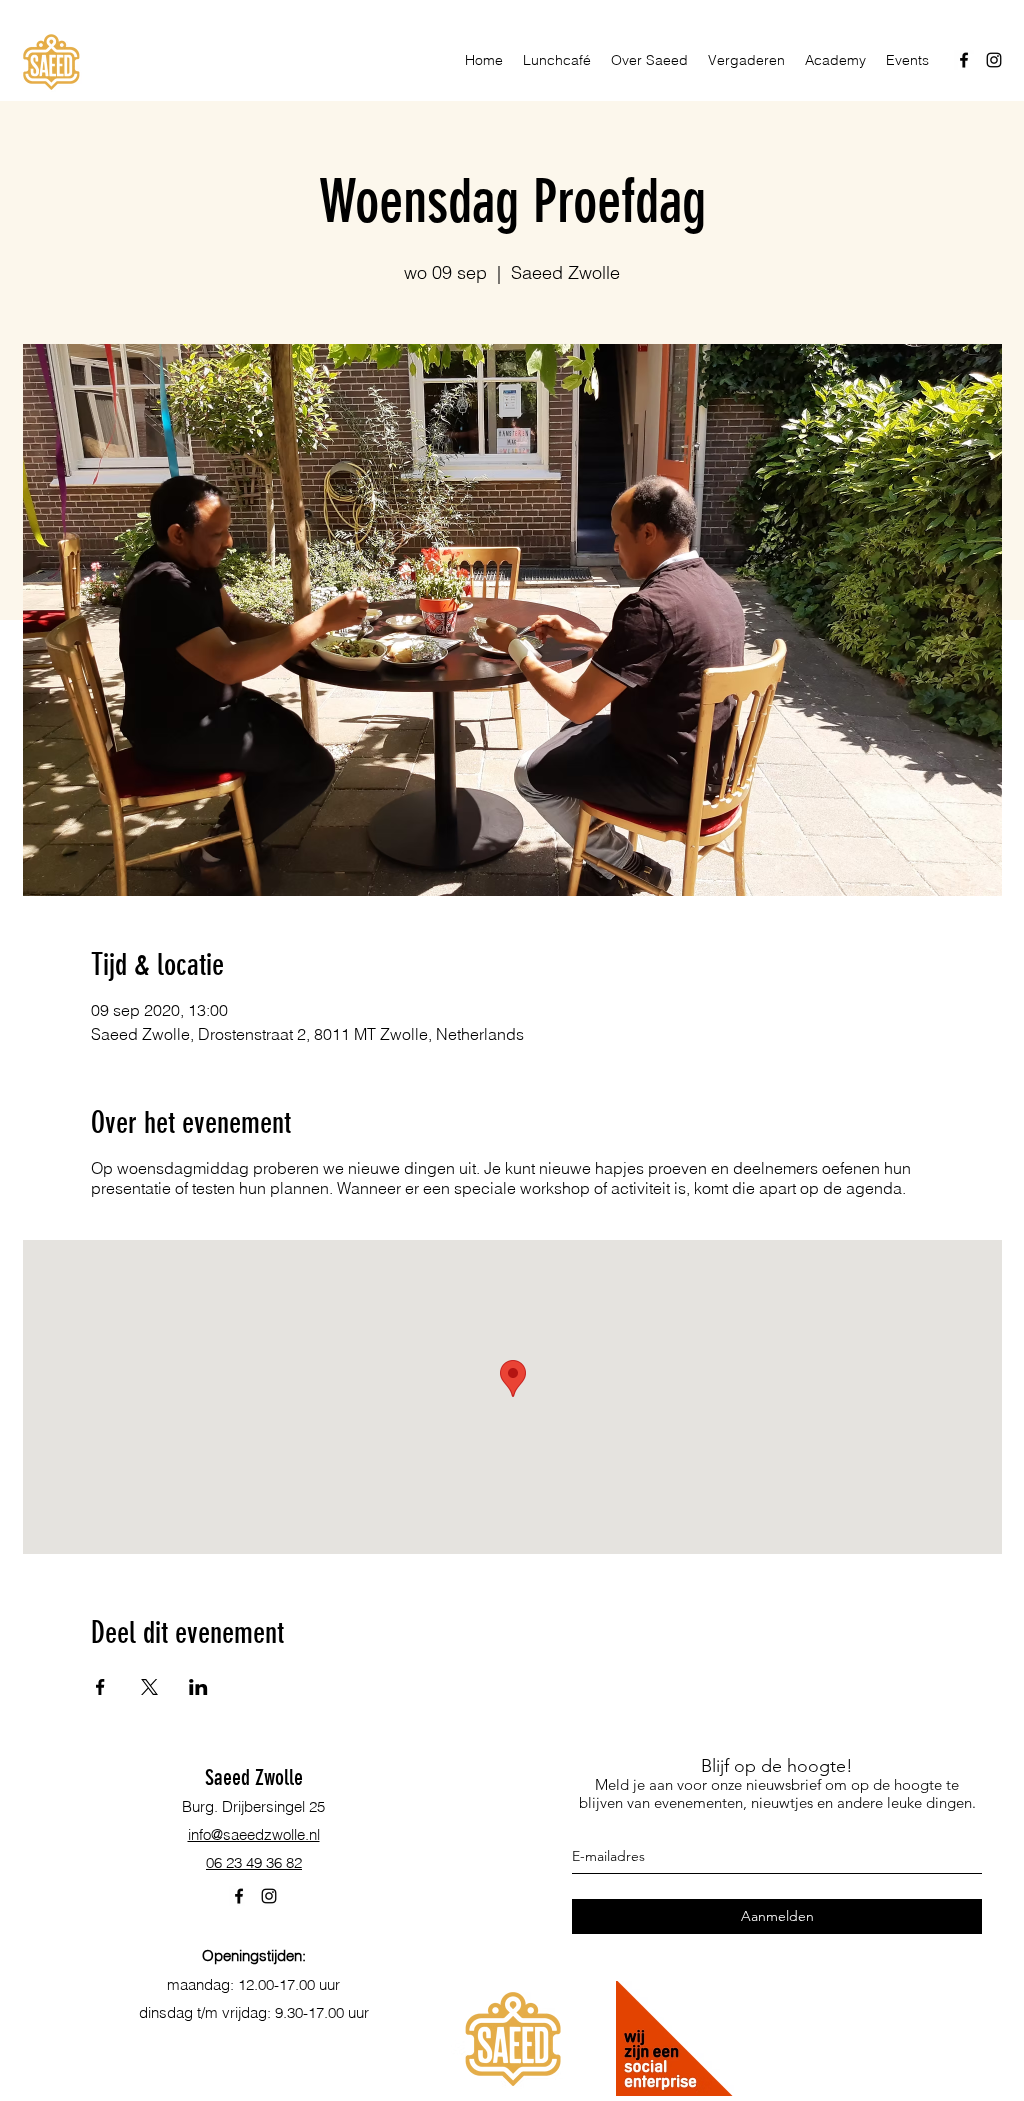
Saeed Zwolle (254, 1777)
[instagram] (994, 60)
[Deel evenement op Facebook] (100, 1687)
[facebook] (964, 60)
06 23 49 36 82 (254, 1862)
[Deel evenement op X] (149, 1687)
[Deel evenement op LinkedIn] (198, 1687)
